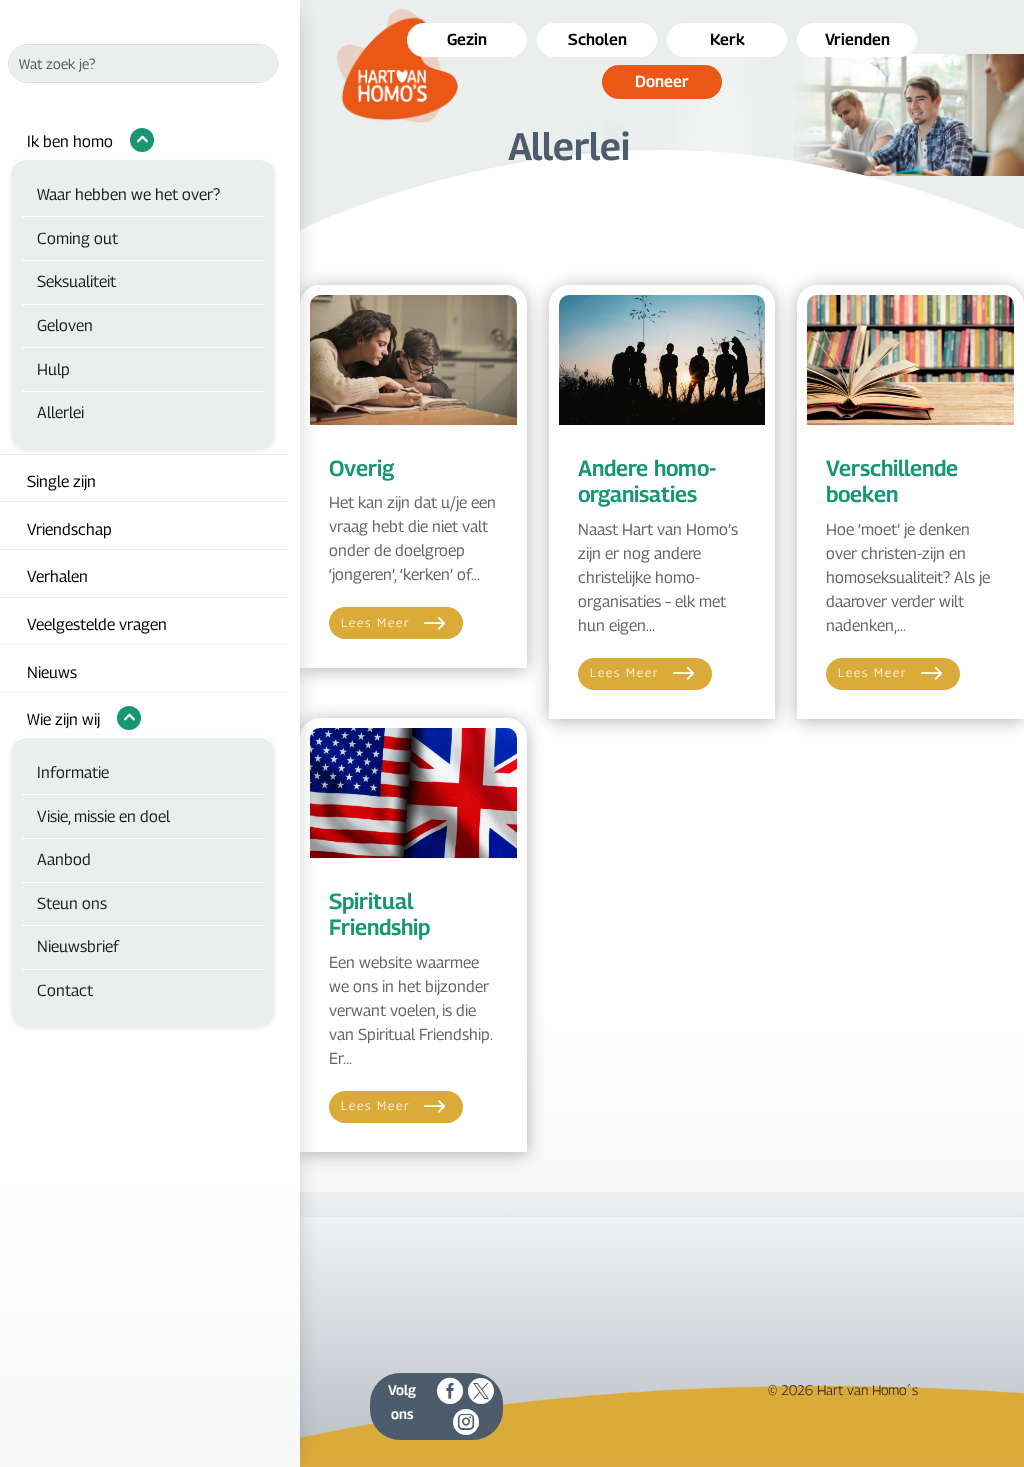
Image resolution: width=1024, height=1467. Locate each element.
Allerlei (60, 412)
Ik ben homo (70, 141)
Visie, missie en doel (103, 816)
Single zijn (61, 481)
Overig (361, 468)
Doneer (662, 81)
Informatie (73, 772)
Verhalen (57, 576)
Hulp (53, 369)
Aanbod (64, 859)
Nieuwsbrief (78, 946)
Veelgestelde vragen (97, 624)
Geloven (65, 325)
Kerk (727, 39)
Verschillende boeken (892, 481)
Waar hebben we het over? (128, 194)
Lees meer (376, 622)
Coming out (77, 238)
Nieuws (52, 672)
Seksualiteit (76, 281)
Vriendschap (69, 529)
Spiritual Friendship (379, 914)
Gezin (467, 39)
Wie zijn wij (63, 719)
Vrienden (857, 39)
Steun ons (72, 903)
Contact (65, 990)
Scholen (597, 39)
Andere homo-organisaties (647, 481)
